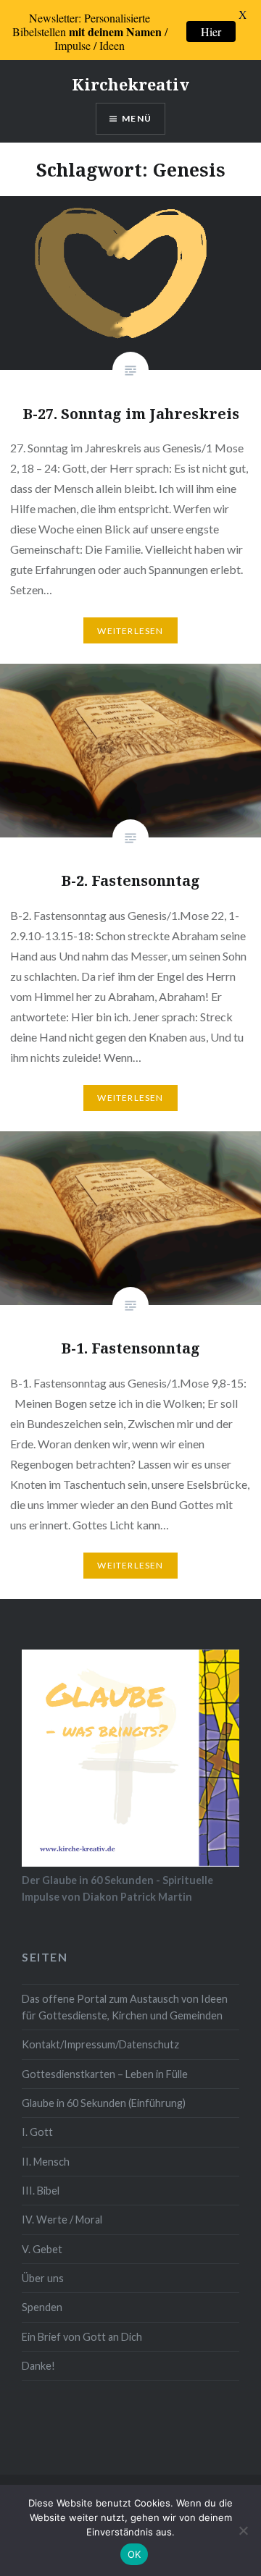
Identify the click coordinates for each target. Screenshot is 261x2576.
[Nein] (243, 2530)
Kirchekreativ (130, 84)
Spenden (42, 2307)
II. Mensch (46, 2162)
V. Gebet (42, 2249)
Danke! (38, 2366)
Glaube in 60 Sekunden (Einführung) (104, 2103)
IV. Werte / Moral (62, 2220)
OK (134, 2554)
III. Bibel (41, 2191)
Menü (137, 118)
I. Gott (37, 2132)
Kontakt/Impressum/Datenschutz (100, 2044)
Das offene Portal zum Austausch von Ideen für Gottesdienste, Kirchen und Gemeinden (125, 2007)
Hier (211, 31)
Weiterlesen (130, 631)
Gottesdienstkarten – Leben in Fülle (105, 2074)
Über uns (43, 2278)
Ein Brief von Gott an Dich (82, 2337)
